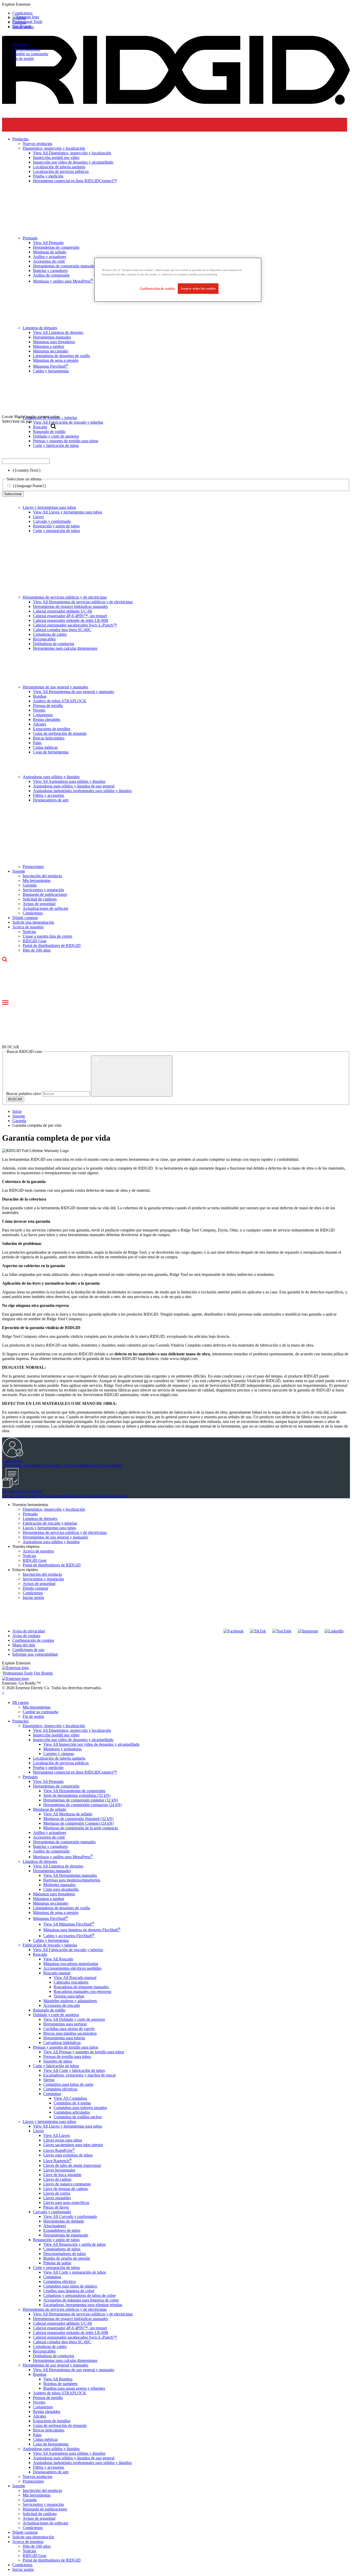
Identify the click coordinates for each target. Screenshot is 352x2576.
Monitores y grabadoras (62, 1749)
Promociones (33, 867)
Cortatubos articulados (72, 2112)
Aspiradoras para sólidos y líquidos (51, 777)
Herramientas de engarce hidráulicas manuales (70, 606)
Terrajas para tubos (69, 1996)
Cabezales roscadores (71, 1982)
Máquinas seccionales (51, 1903)
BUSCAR (15, 1099)
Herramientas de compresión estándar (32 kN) (81, 1800)
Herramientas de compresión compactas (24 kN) (82, 1805)
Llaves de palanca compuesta (67, 2184)
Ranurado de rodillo (49, 2010)
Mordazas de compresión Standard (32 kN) (78, 1819)
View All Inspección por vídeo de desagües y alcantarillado (91, 1744)
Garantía (30, 885)
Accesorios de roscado (62, 2005)
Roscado (40, 1954)
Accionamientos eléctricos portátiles (72, 1968)
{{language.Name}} (30, 486)
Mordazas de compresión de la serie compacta (81, 1828)
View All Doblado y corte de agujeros (74, 2019)
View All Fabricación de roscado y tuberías (68, 1950)
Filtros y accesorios (49, 795)
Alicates (40, 724)
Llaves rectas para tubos (63, 2140)
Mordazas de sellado (50, 1809)
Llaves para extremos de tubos (68, 2155)
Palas (37, 743)
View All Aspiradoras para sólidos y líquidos (69, 781)
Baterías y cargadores (50, 1846)
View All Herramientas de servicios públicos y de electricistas (83, 602)
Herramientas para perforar (65, 2024)
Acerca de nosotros (28, 927)
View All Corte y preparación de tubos (75, 2272)
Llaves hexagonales (59, 2170)
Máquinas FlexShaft (51, 1918)
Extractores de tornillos (52, 729)
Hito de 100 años (37, 950)
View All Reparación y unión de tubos (74, 2244)
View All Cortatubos (70, 2098)
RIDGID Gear (35, 941)
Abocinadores (55, 2226)
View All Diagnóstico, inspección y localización (72, 1730)
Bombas (40, 696)
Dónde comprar (25, 918)
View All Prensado (48, 1781)
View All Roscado (58, 1959)
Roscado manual (57, 1973)
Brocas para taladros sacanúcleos (70, 2033)
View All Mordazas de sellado (68, 1814)
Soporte (19, 871)
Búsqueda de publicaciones (45, 894)
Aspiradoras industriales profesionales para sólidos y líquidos (82, 791)
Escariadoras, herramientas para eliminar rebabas (83, 2305)
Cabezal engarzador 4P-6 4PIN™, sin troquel (70, 616)
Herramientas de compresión (56, 1786)
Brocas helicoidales (49, 738)
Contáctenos (33, 913)
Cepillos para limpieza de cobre (69, 2291)
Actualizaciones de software (45, 908)
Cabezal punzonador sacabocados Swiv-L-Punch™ (75, 625)
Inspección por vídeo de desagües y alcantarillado (73, 1740)
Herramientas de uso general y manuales (55, 687)
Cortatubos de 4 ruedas (72, 2103)
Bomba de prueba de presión (67, 2258)
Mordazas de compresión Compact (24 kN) (78, 1823)
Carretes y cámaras (59, 1754)
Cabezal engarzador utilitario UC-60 (62, 611)
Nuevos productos (37, 2477)
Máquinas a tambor (49, 1899)
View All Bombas (58, 2379)
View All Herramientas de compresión (74, 1791)
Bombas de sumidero (60, 2384)
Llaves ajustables (57, 2198)
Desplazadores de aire (51, 800)
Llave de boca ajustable (62, 2175)
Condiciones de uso (28, 1650)
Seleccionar (13, 494)
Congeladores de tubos (62, 2249)
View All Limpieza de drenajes (58, 1866)
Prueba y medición (48, 1768)
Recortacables (44, 639)
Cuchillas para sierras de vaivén (69, 2029)
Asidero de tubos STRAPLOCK (60, 701)
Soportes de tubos (58, 2061)
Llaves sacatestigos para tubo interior (73, 2145)
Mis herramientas (26, 49)
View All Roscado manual (75, 1978)
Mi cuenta (20, 45)
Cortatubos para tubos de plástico (70, 2286)
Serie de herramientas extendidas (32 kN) (77, 1795)
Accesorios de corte (49, 1837)
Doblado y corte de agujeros (56, 2015)
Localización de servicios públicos (61, 1763)
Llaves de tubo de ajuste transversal (72, 2165)
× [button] (3, 1692)
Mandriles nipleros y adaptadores (70, 2001)
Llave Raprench (58, 2161)
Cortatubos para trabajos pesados (80, 2108)
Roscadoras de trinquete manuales (81, 1987)
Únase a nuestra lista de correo (47, 936)
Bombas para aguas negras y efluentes (74, 2388)
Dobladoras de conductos (54, 644)
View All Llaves (57, 2135)
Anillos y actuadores (50, 1833)
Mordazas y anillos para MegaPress (63, 1857)
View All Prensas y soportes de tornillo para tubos (84, 2052)
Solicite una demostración (33, 922)
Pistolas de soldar (57, 2263)
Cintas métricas (45, 747)
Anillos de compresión (51, 1851)
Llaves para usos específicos (66, 2203)
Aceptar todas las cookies (198, 288)
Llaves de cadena (57, 2179)
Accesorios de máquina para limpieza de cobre (81, 2300)
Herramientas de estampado (66, 2235)
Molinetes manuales (59, 1885)
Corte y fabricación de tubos (56, 2066)
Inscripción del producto (42, 876)
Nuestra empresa (26, 1546)
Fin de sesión (23, 58)
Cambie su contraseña (30, 54)
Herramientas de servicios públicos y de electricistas (65, 597)
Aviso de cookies (26, 1636)
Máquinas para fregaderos (54, 1894)
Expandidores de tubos (62, 2230)
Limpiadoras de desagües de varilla (61, 1908)
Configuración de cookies (33, 1640)
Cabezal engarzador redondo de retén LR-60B (71, 620)
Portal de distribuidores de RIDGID (52, 945)
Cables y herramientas (51, 1940)
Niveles (39, 710)
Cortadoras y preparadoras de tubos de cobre (79, 2295)
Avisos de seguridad (39, 904)
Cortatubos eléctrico (60, 2281)
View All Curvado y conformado (70, 2216)
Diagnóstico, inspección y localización (54, 1509)
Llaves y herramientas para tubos (49, 507)
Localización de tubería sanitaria (59, 1758)
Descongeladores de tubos (65, 2254)
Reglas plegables (47, 719)
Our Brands (22, 26)
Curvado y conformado (52, 521)
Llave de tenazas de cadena (65, 2189)
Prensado (30, 1514)
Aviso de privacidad (29, 1631)
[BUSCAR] (132, 1076)
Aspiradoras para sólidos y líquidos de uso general (74, 786)
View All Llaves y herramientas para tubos (68, 512)
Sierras (49, 2080)
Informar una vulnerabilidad (35, 1654)
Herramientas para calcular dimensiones (65, 648)
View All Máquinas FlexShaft (69, 1924)
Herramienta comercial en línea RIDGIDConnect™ (75, 1772)
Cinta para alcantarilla (61, 1889)
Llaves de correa (57, 2193)
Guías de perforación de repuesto (60, 733)
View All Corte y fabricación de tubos (74, 2070)
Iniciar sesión (33, 1597)
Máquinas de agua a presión (56, 1913)
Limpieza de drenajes (40, 1519)
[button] (176, 4)
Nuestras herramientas (30, 1505)
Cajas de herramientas (51, 752)
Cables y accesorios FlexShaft (69, 1936)
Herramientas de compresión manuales (64, 1842)
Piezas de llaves (56, 2207)
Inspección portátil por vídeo (56, 1735)
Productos (20, 1721)
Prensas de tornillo (48, 706)
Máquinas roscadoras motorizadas (71, 1964)
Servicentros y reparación (43, 890)
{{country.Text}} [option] (27, 470)
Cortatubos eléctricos (60, 2089)
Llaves (38, 517)
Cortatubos (52, 2094)
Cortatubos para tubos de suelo (68, 2084)
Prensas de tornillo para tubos (67, 2056)
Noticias (29, 932)
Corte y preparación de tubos (56, 531)
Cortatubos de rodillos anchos (78, 2117)
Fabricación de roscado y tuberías (50, 1523)
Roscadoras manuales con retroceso (82, 1991)
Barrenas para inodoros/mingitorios (72, 1880)
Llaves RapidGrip (59, 2150)
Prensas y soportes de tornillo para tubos (66, 2047)
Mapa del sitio (24, 1645)
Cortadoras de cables (50, 634)
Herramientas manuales (52, 1871)
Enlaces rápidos (25, 1570)
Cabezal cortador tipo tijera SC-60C (62, 630)
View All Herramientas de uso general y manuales (74, 692)
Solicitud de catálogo (40, 899)
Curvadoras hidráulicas (62, 2043)
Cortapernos (43, 715)
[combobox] (26, 461)
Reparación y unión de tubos (56, 526)
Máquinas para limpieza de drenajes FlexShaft (82, 1930)
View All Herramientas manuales (70, 1875)
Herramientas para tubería (64, 2038)
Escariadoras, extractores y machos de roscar (79, 2075)
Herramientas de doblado (64, 2221)
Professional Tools (27, 22)
